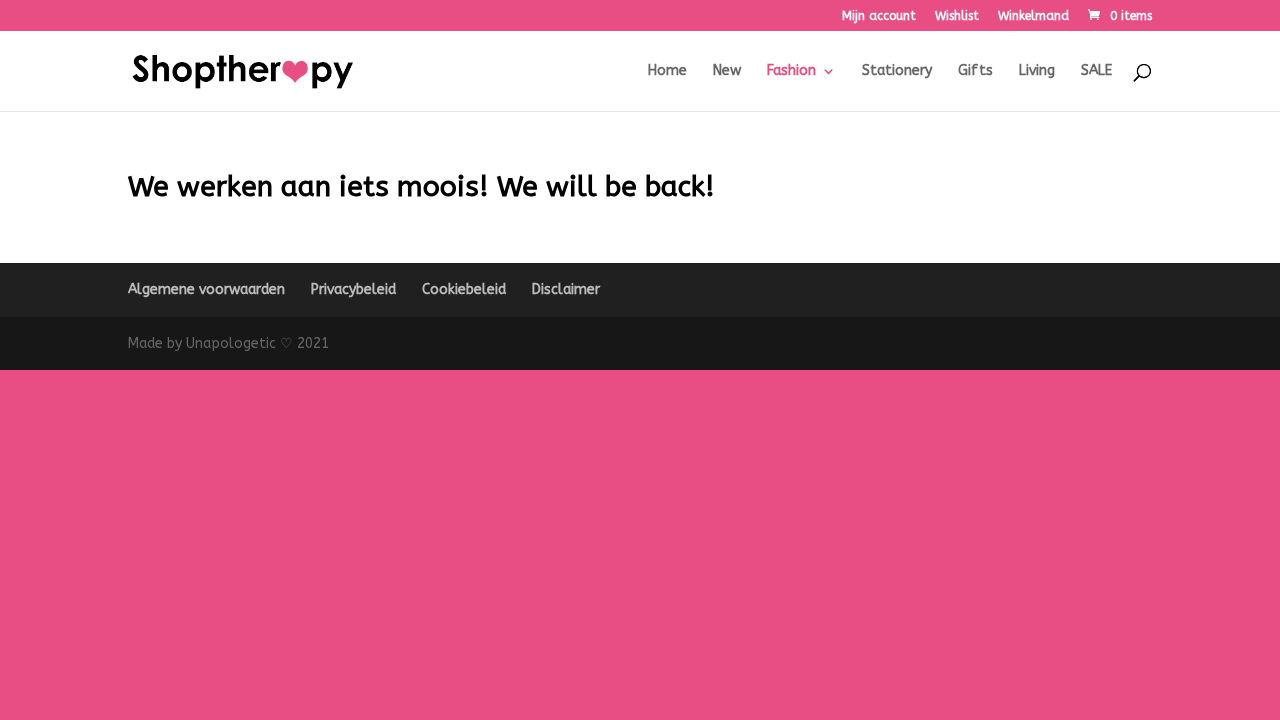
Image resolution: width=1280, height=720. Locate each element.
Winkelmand (1033, 16)
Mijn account (879, 16)
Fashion (791, 71)
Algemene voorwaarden (206, 289)
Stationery (897, 71)
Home (667, 71)
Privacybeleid (353, 289)
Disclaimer (566, 289)
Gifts (975, 71)
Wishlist (957, 16)
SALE (1096, 71)
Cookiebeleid (464, 289)
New (727, 71)
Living (1037, 71)
